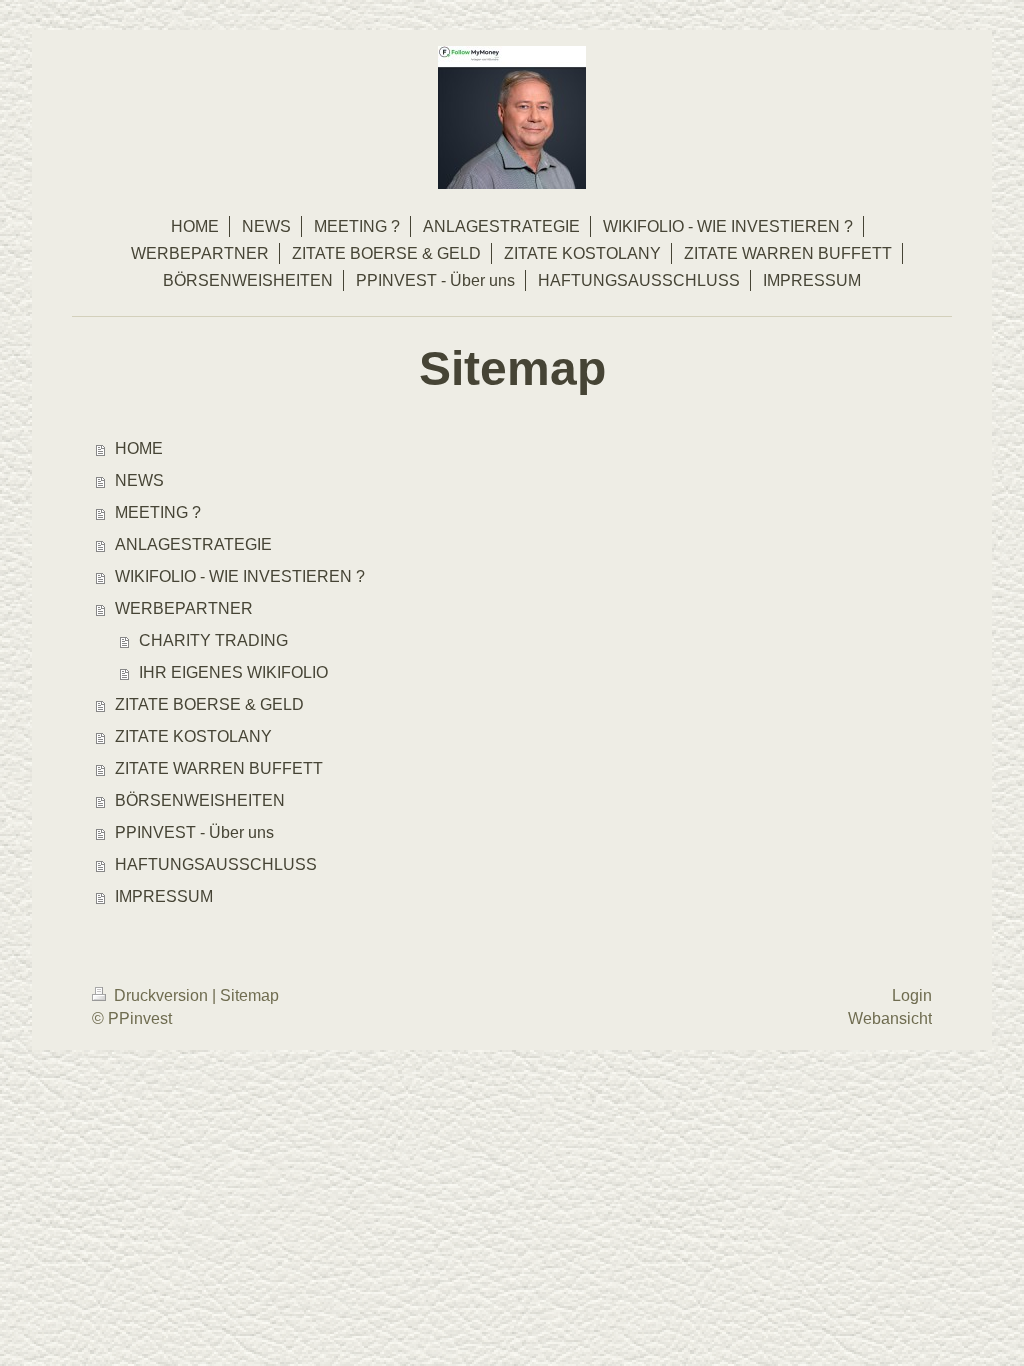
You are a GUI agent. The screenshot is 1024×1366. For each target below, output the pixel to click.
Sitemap (249, 995)
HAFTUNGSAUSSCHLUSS (216, 864)
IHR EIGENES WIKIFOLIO (233, 672)
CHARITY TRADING (213, 640)
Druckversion (161, 995)
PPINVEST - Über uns (194, 832)
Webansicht (890, 1018)
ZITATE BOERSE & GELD (209, 704)
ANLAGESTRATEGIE (193, 544)
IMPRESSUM (164, 896)
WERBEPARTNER (184, 608)
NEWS (139, 480)
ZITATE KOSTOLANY (193, 736)
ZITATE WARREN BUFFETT (219, 768)
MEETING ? (158, 512)
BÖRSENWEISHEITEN (200, 800)
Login (912, 995)
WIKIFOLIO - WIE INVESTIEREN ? (240, 576)
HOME (139, 448)
